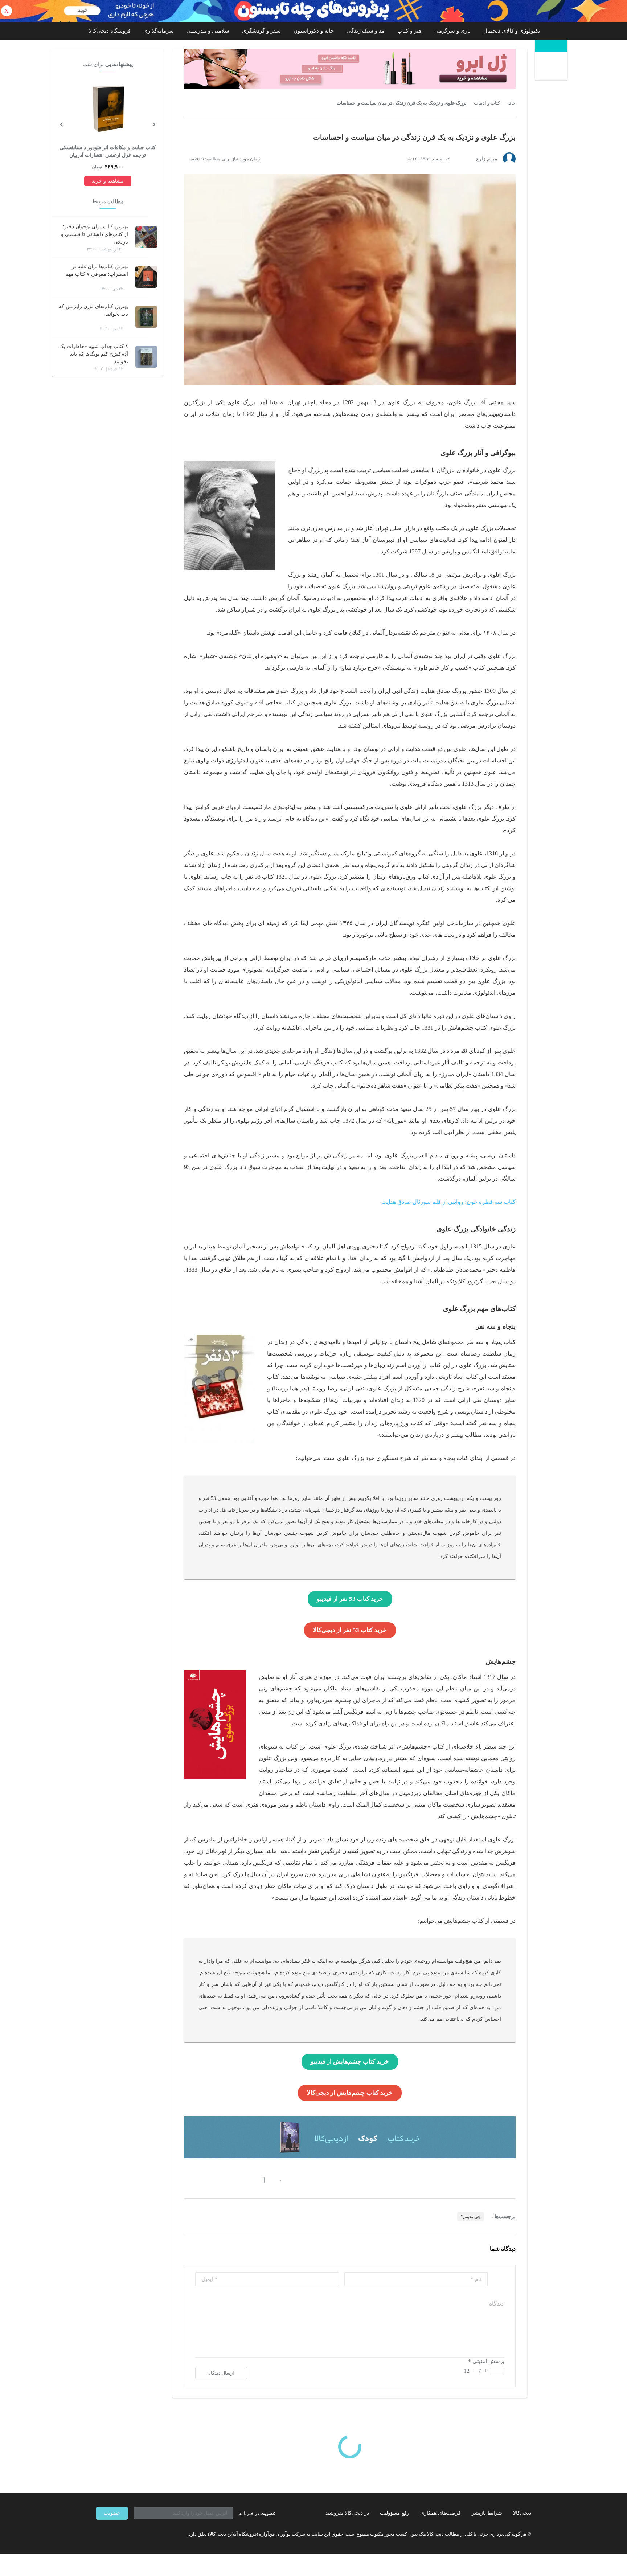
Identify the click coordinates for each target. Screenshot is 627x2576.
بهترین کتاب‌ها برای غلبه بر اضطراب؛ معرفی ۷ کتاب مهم (97, 270)
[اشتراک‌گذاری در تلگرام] (187, 2180)
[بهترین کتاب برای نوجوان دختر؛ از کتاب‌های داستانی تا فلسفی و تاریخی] (146, 237)
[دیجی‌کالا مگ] (551, 46)
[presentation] (154, 123)
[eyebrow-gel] (350, 69)
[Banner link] (313, 11)
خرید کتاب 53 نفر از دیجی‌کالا (350, 1630)
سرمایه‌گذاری (159, 31)
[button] (277, 2180)
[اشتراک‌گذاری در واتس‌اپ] (200, 2180)
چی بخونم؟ (471, 2217)
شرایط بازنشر (487, 2513)
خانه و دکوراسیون (314, 31)
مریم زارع (487, 159)
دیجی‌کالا (522, 2513)
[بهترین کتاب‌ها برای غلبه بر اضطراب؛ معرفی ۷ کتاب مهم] (146, 277)
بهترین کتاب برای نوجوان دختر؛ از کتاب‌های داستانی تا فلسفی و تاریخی (95, 234)
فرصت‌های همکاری (440, 2513)
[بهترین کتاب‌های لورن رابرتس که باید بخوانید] (146, 317)
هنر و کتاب (409, 31)
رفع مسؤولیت (395, 2513)
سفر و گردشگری (261, 31)
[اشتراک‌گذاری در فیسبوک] (226, 2180)
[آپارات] (138, 2534)
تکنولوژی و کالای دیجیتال (512, 31)
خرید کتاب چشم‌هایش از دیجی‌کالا (350, 2093)
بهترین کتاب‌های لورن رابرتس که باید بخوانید (93, 310)
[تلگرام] (99, 2534)
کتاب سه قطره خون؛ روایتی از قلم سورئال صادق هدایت (448, 1202)
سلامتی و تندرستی (208, 31)
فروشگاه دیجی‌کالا (110, 31)
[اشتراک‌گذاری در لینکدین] (239, 2180)
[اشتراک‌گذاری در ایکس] (213, 2180)
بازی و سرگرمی (452, 31)
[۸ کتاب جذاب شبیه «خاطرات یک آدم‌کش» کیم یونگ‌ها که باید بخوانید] (146, 357)
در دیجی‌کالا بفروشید (347, 2513)
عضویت (112, 2513)
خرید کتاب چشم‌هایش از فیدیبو (350, 2062)
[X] (125, 2534)
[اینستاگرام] (112, 2534)
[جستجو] (552, 67)
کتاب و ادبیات (487, 103)
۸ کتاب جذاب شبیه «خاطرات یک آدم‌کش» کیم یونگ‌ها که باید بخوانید (94, 354)
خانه (511, 103)
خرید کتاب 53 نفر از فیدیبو (350, 1599)
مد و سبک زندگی (366, 31)
